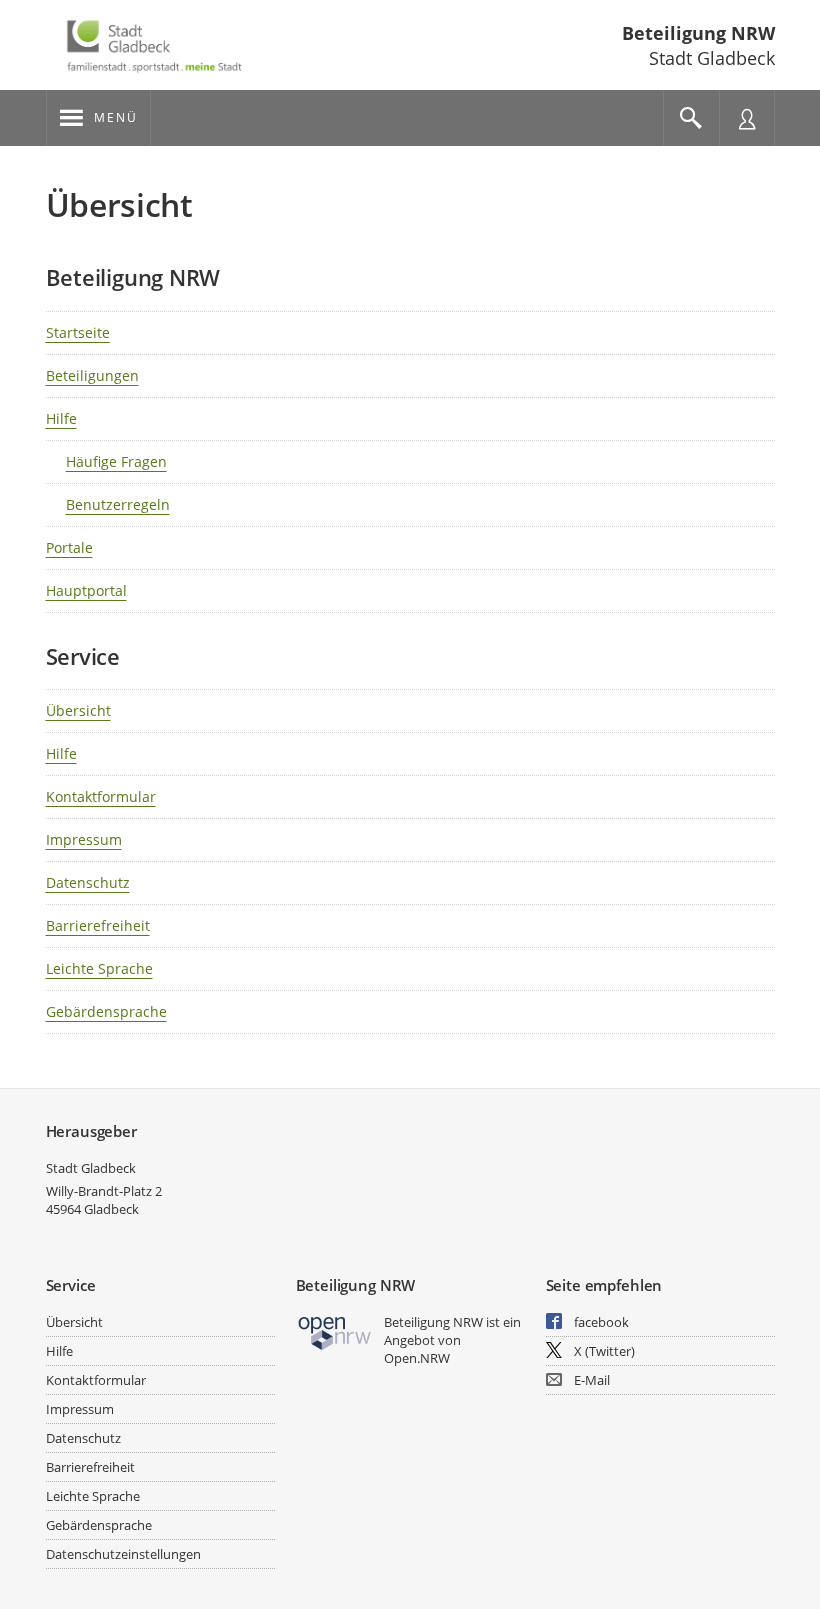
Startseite (78, 332)
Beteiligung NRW (698, 33)
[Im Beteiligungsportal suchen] (691, 118)
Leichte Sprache (99, 968)
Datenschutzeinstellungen (123, 1554)
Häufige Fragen (116, 461)
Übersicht (78, 710)
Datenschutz (88, 882)
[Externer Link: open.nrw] (335, 1331)
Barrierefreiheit (98, 925)
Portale (69, 547)
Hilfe (61, 418)
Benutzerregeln (118, 504)
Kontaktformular (101, 796)
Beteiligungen (92, 375)
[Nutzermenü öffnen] (747, 118)
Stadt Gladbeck (91, 1168)
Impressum (84, 839)
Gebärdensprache (106, 1011)
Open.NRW (417, 1358)
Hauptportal (86, 590)
